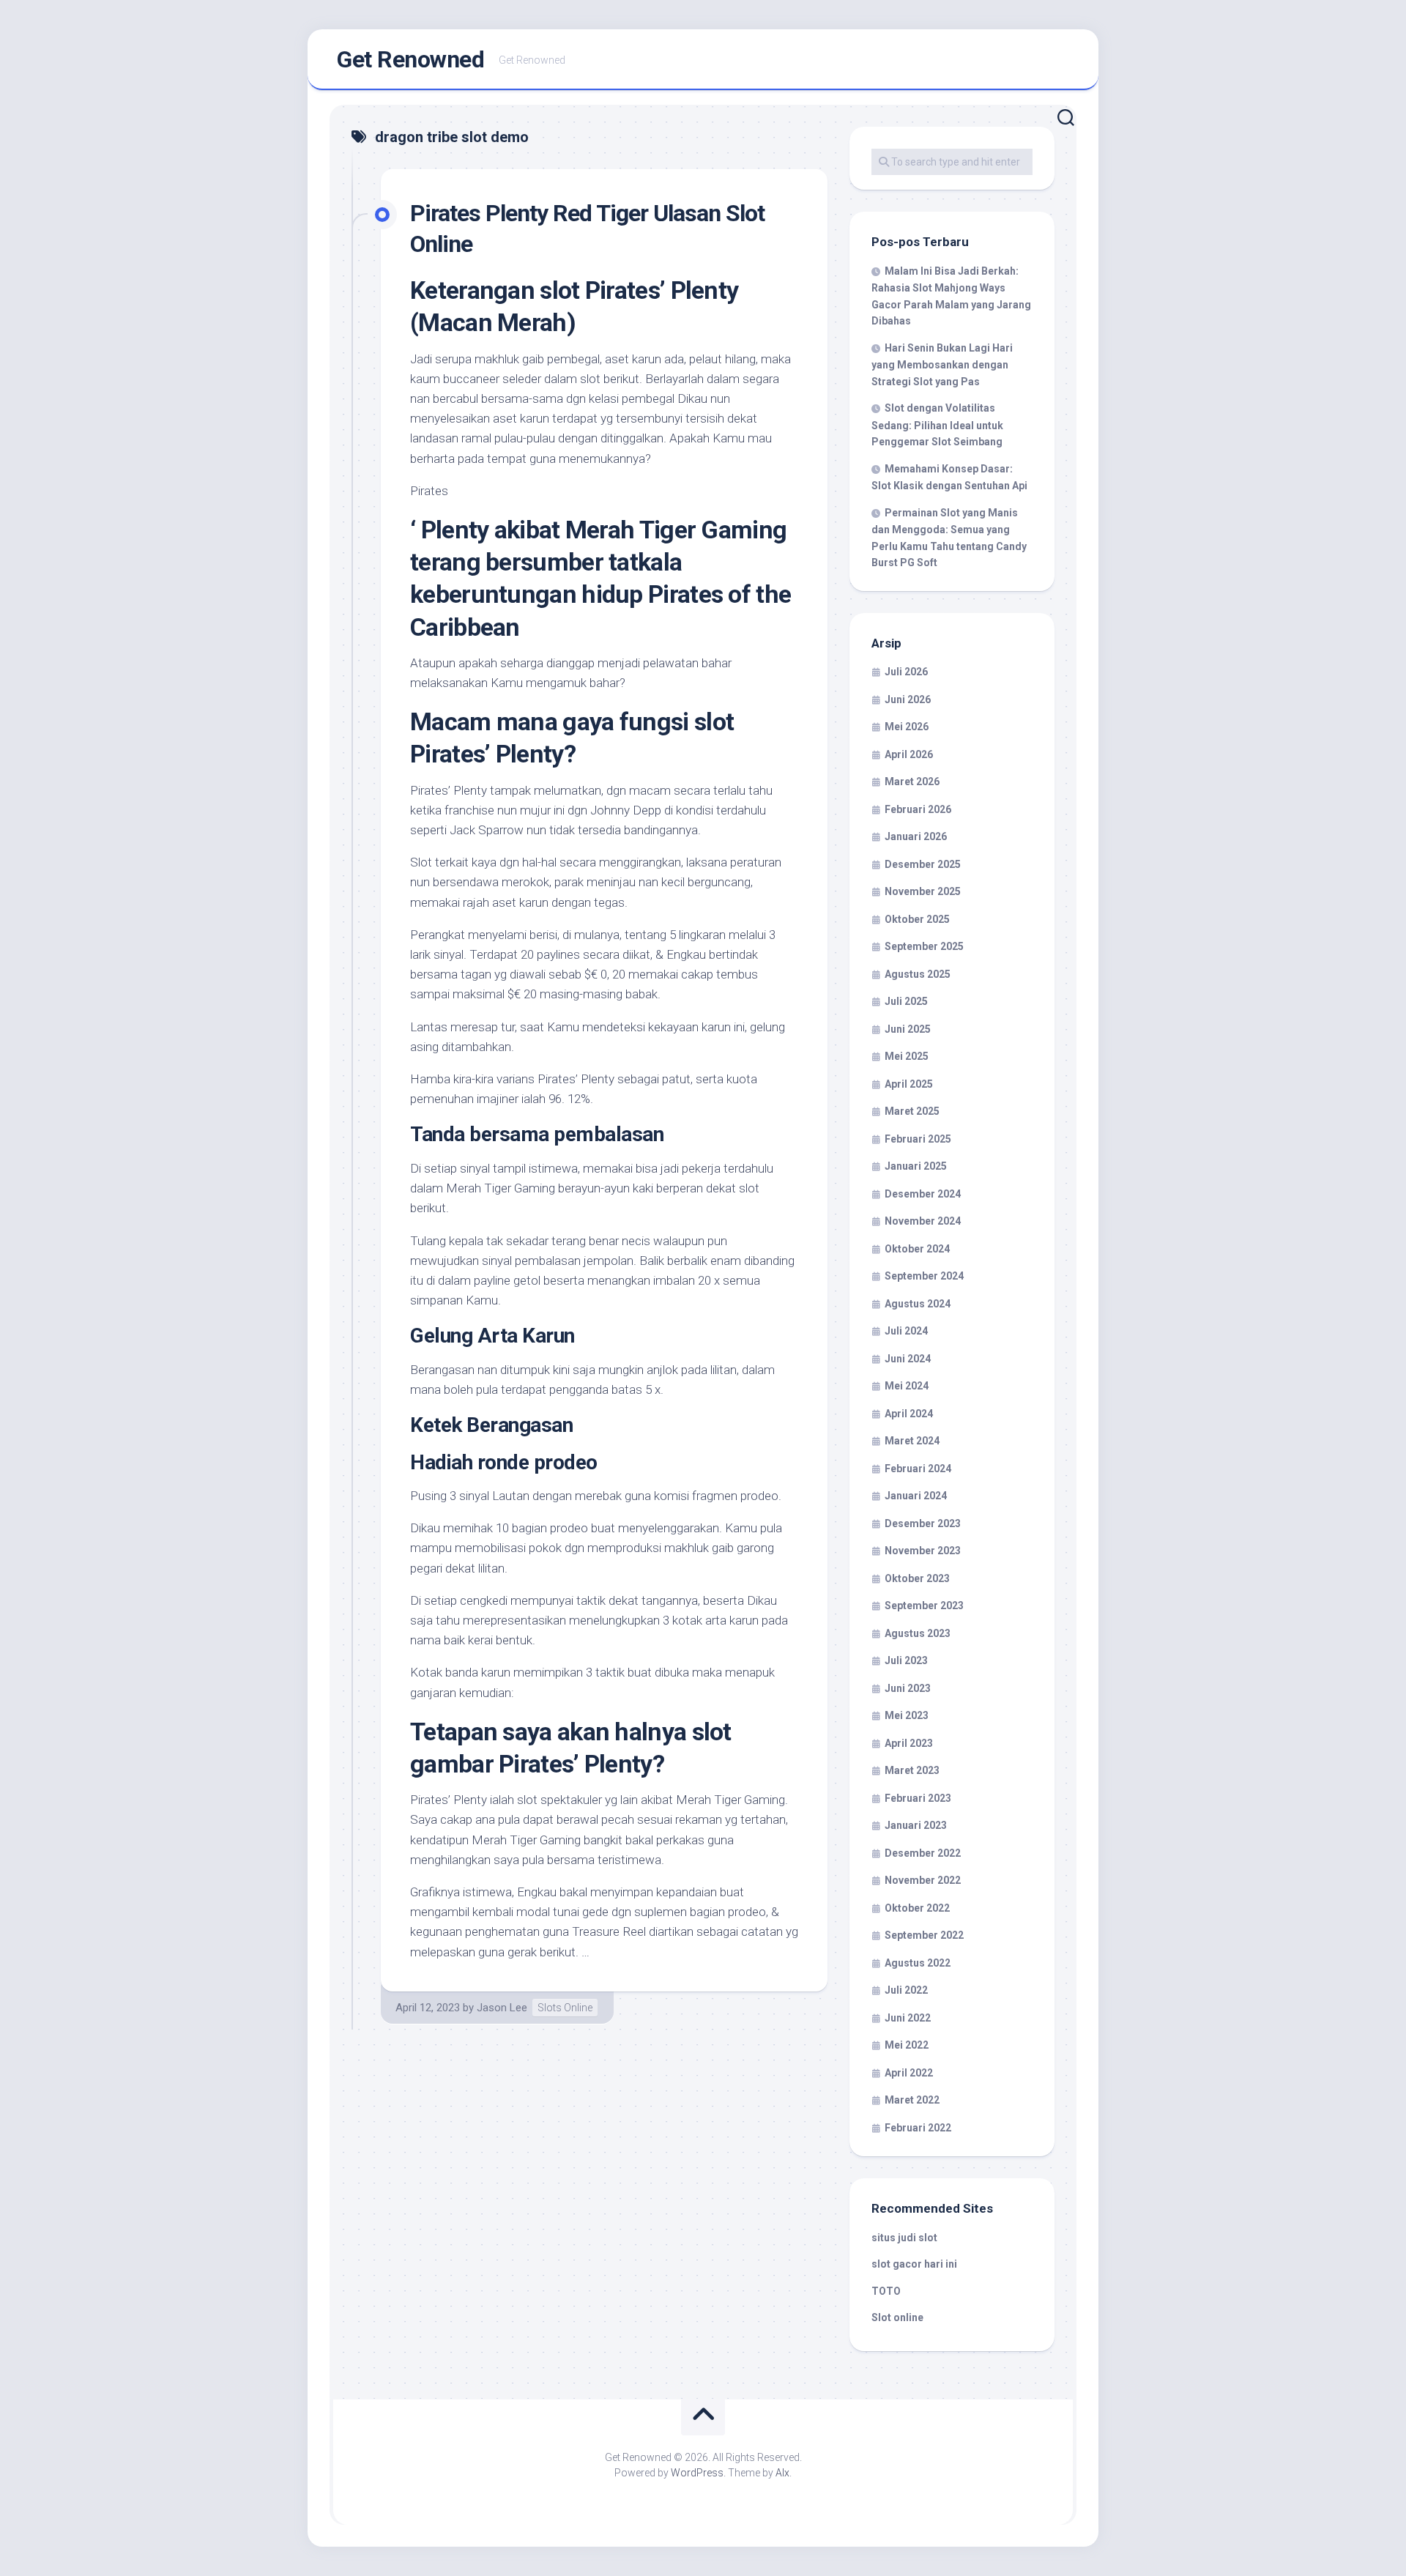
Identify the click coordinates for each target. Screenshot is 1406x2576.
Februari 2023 (918, 1798)
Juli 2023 (906, 1660)
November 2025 (923, 891)
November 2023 (923, 1551)
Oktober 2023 (917, 1578)
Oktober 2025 (917, 919)
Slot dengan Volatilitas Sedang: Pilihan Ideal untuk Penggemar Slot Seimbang (937, 425)
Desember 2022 (923, 1853)
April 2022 (909, 2073)
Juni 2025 (908, 1029)
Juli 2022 (906, 1990)
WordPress (697, 2473)
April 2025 (909, 1084)
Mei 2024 (907, 1386)
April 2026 (909, 754)
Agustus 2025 (918, 974)
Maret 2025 (912, 1111)
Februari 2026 (918, 809)
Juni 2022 (908, 2018)
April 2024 (909, 1414)
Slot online (897, 2317)
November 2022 (923, 1880)
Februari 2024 (918, 1469)
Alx (782, 2473)
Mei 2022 (907, 2045)
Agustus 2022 (918, 1963)
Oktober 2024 (917, 1249)
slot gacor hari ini (914, 2264)
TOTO (886, 2291)
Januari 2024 (916, 1496)
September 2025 (924, 946)
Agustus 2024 (918, 1304)
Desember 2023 (923, 1523)
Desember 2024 (923, 1194)
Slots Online (565, 2008)
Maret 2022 (912, 2100)
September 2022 (924, 1935)
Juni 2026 (908, 699)
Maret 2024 (912, 1441)
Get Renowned (410, 59)
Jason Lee (502, 2008)
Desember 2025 (923, 864)
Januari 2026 (916, 836)
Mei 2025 (907, 1056)
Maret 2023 (912, 1770)
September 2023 (924, 1606)
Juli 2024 (906, 1331)
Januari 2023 (916, 1825)
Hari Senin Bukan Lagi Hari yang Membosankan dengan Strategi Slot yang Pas (942, 365)
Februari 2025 (918, 1139)
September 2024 (924, 1276)
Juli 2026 (906, 672)
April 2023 (909, 1743)
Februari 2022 (918, 2128)
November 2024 (923, 1221)
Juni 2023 (908, 1688)
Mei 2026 (907, 727)
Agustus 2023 (918, 1633)
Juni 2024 (908, 1359)
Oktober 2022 (917, 1908)
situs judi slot (904, 2238)
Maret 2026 (912, 782)
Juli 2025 (906, 1001)
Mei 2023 (907, 1715)
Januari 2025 (916, 1166)
